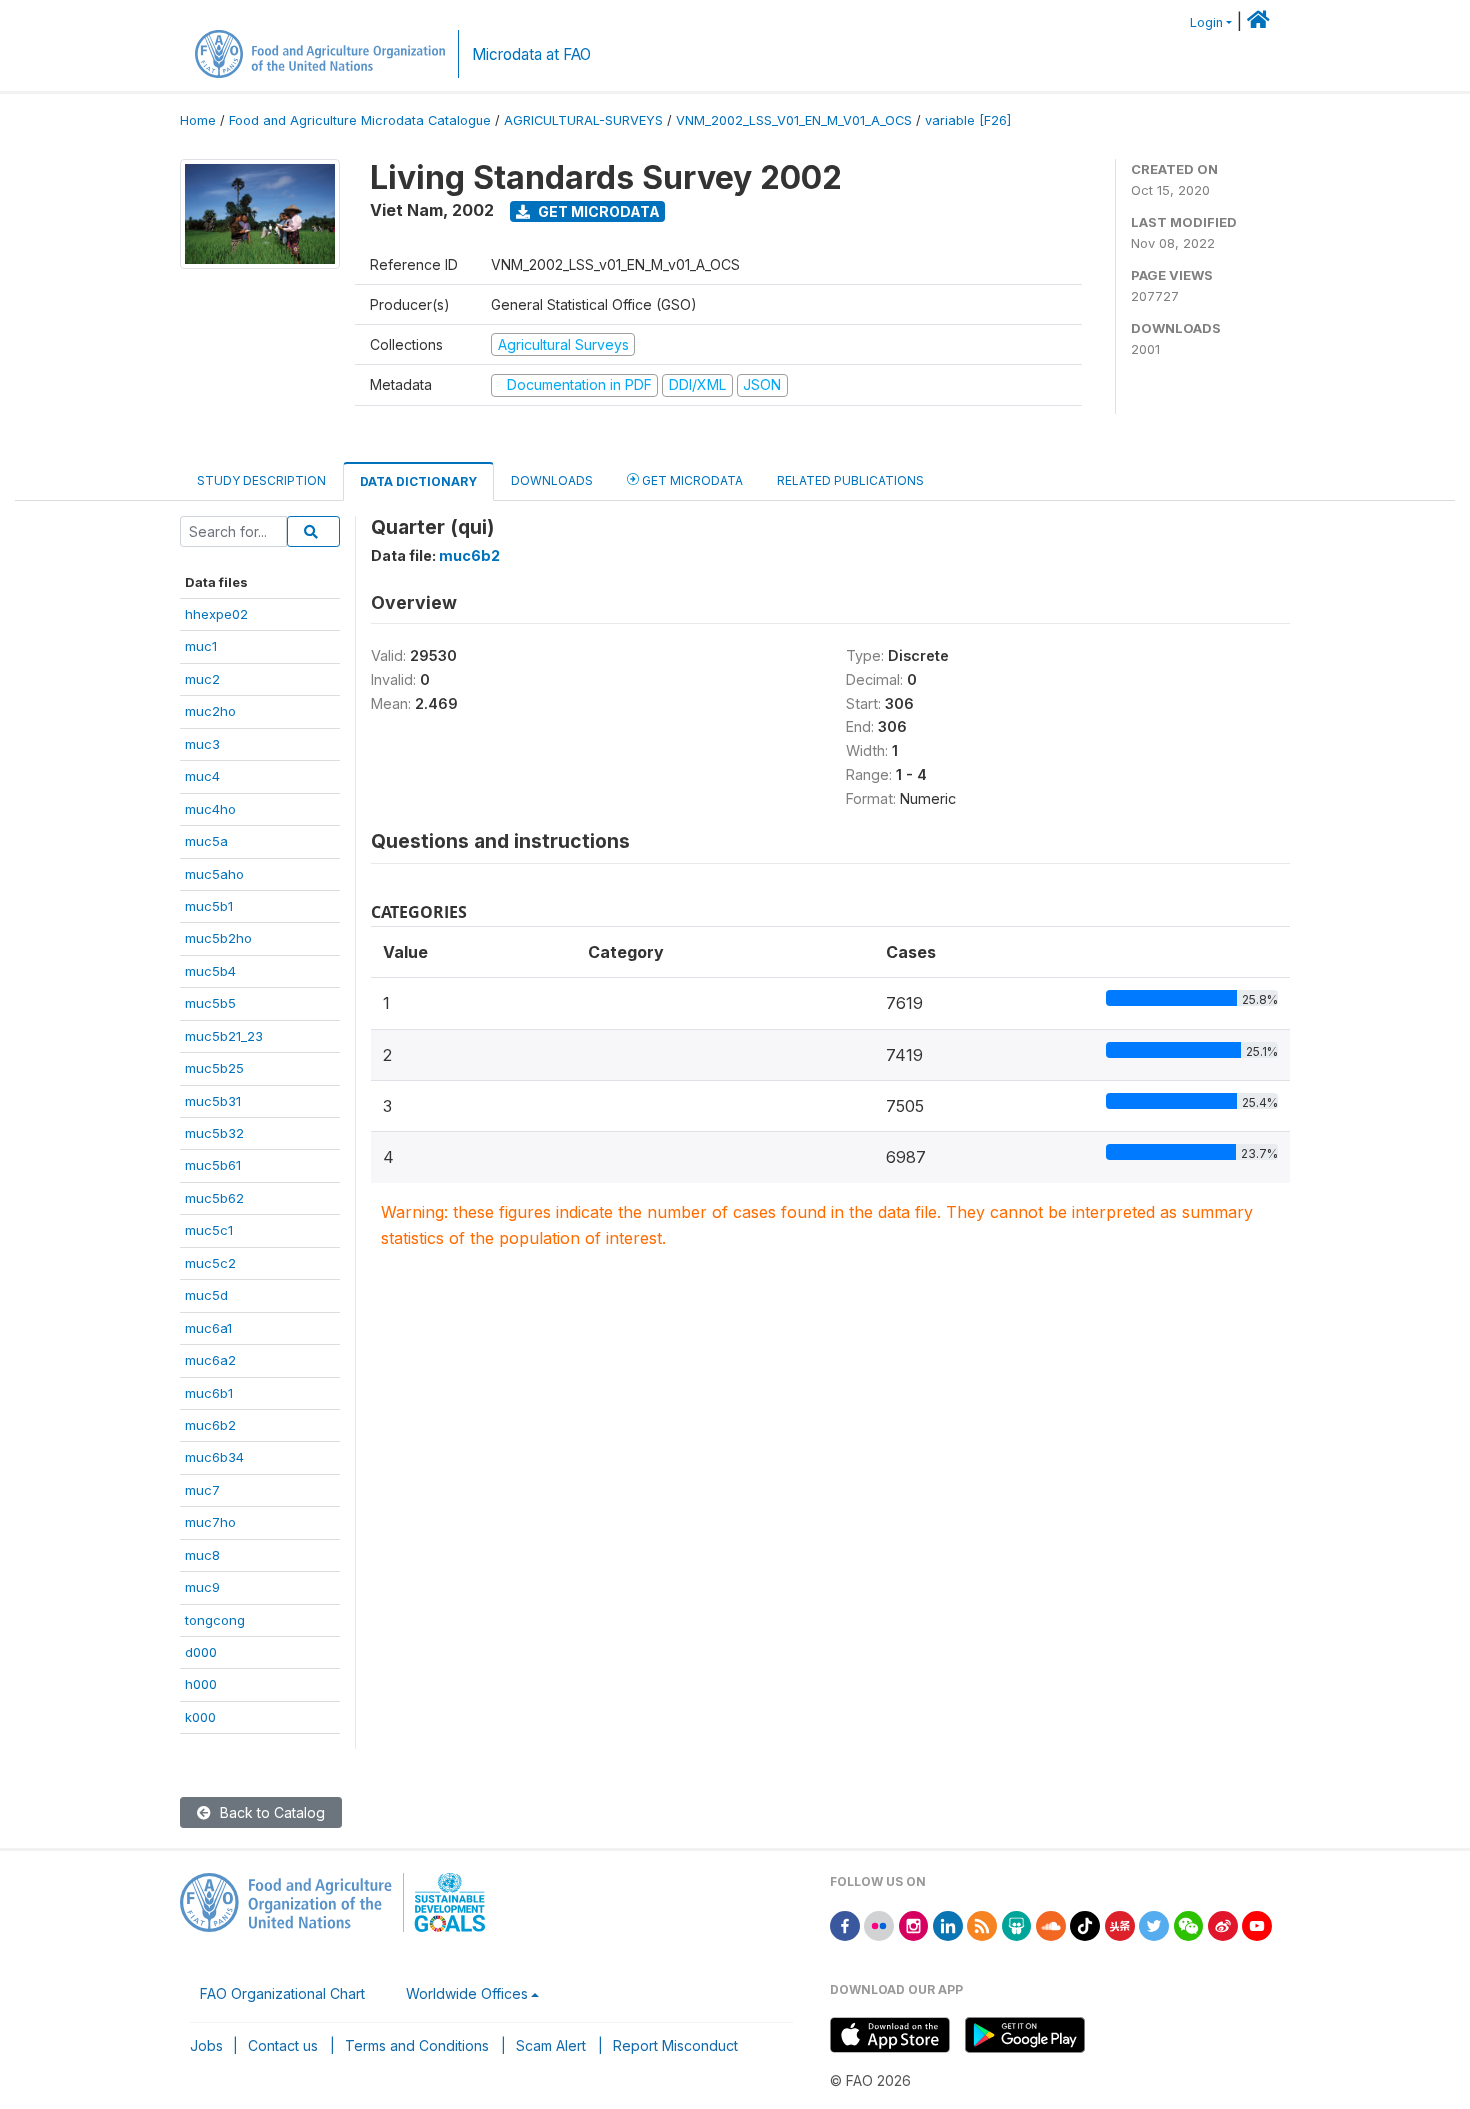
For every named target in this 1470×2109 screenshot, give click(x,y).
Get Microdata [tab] (691, 480)
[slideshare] (1017, 1924)
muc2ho (210, 711)
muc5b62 (214, 1198)
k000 (200, 1717)
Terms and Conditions (417, 2045)
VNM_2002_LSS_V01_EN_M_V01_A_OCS (794, 120)
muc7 (202, 1490)
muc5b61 (213, 1165)
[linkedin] (948, 1924)
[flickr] (879, 1924)
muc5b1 (209, 906)
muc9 (202, 1587)
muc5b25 (214, 1068)
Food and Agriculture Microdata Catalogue (360, 120)
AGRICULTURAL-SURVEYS (583, 120)
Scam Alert (551, 2045)
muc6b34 (214, 1457)
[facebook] (845, 1924)
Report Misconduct (675, 2045)
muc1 (201, 646)
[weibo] (1223, 1924)
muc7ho (210, 1522)
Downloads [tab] (552, 480)
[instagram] (914, 1924)
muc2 (202, 679)
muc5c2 (210, 1263)
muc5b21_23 (224, 1036)
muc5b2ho (218, 938)
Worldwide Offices (467, 1993)
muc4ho (210, 809)
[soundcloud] (1051, 1924)
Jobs (206, 2045)
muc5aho (214, 874)
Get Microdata (597, 211)
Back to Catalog (270, 1812)
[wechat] (1189, 1924)
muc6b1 (209, 1393)
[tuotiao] (1120, 1924)
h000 (201, 1684)
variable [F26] (968, 120)
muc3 (202, 744)
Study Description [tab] (261, 480)
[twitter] (1154, 1924)
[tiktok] (1085, 1924)
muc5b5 (210, 1003)
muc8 (202, 1555)
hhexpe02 (216, 614)
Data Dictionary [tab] (418, 481)
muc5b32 (214, 1133)
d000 (201, 1652)
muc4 (202, 776)
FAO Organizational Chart (282, 1993)
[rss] (982, 1924)
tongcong (215, 1620)
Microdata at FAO (531, 54)
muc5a (206, 841)
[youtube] (1257, 1924)
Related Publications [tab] (850, 480)
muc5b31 (213, 1101)
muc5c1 (209, 1230)
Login (1206, 22)
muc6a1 (208, 1328)
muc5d (206, 1295)
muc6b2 (210, 1425)
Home (198, 120)
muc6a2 (210, 1360)
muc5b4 (210, 971)
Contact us (283, 2045)
